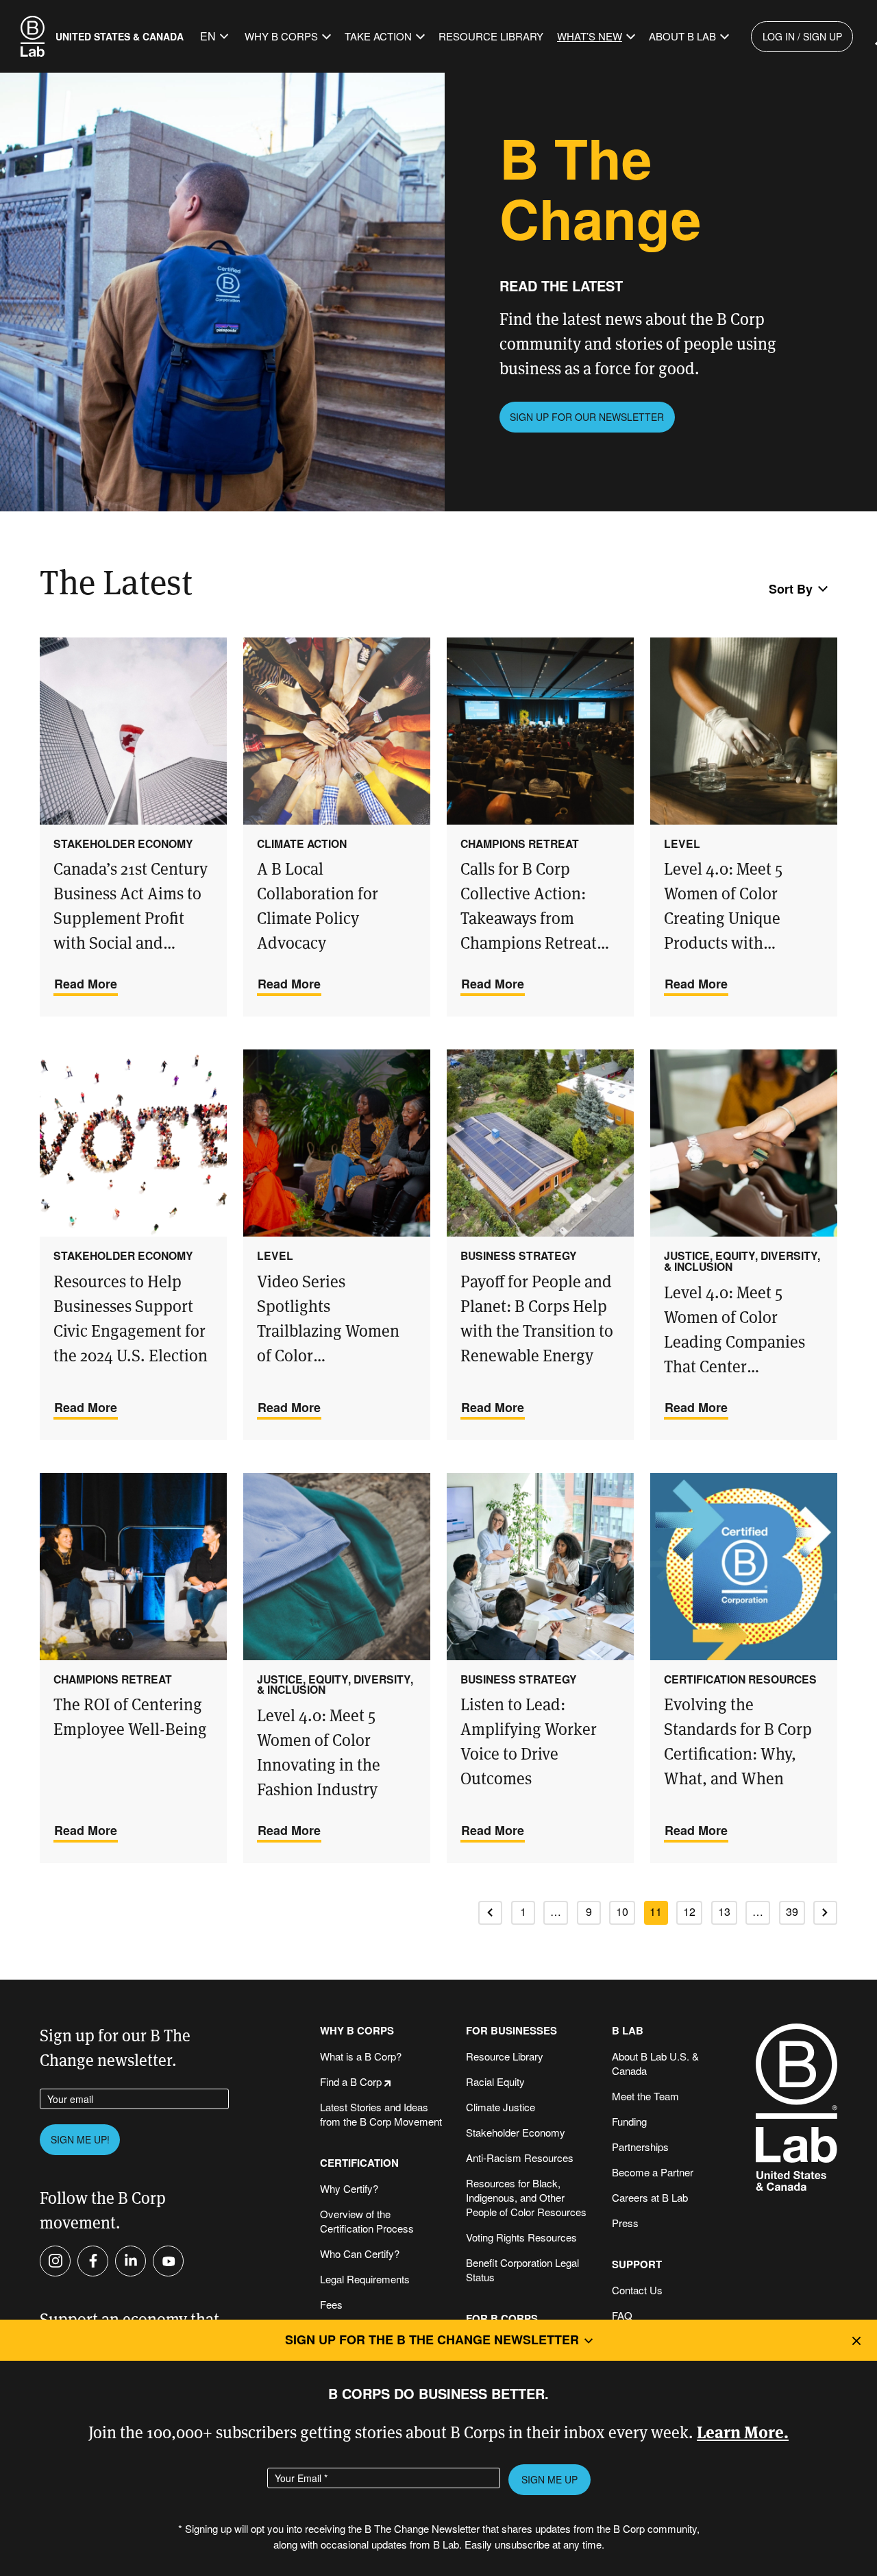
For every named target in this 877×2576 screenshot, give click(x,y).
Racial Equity (495, 2081)
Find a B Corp (351, 2081)
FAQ (622, 2315)
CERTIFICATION (359, 2163)
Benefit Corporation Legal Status (522, 2270)
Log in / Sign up (802, 36)
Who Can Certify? (360, 2253)
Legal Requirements (365, 2279)
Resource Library (491, 36)
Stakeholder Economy (516, 2132)
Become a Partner (653, 2172)
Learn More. (743, 2431)
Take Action (378, 36)
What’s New (590, 36)
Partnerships (640, 2147)
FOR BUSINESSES (511, 2031)
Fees (331, 2304)
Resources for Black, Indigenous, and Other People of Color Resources (526, 2197)
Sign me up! (80, 2139)
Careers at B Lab (650, 2197)
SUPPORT (637, 2264)
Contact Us (637, 2290)
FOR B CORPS (502, 2319)
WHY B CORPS (357, 2031)
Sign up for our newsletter (587, 417)
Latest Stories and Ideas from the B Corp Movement (381, 2114)
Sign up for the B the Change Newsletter (432, 2340)
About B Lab (682, 36)
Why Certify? (349, 2188)
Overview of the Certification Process (367, 2221)
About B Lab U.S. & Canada (655, 2063)
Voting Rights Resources (521, 2237)
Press (625, 2223)
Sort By (791, 589)
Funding (629, 2121)
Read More (86, 984)
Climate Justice (501, 2107)
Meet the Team (645, 2096)
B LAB (628, 2031)
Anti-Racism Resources (520, 2158)
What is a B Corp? (361, 2056)
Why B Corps (281, 36)
